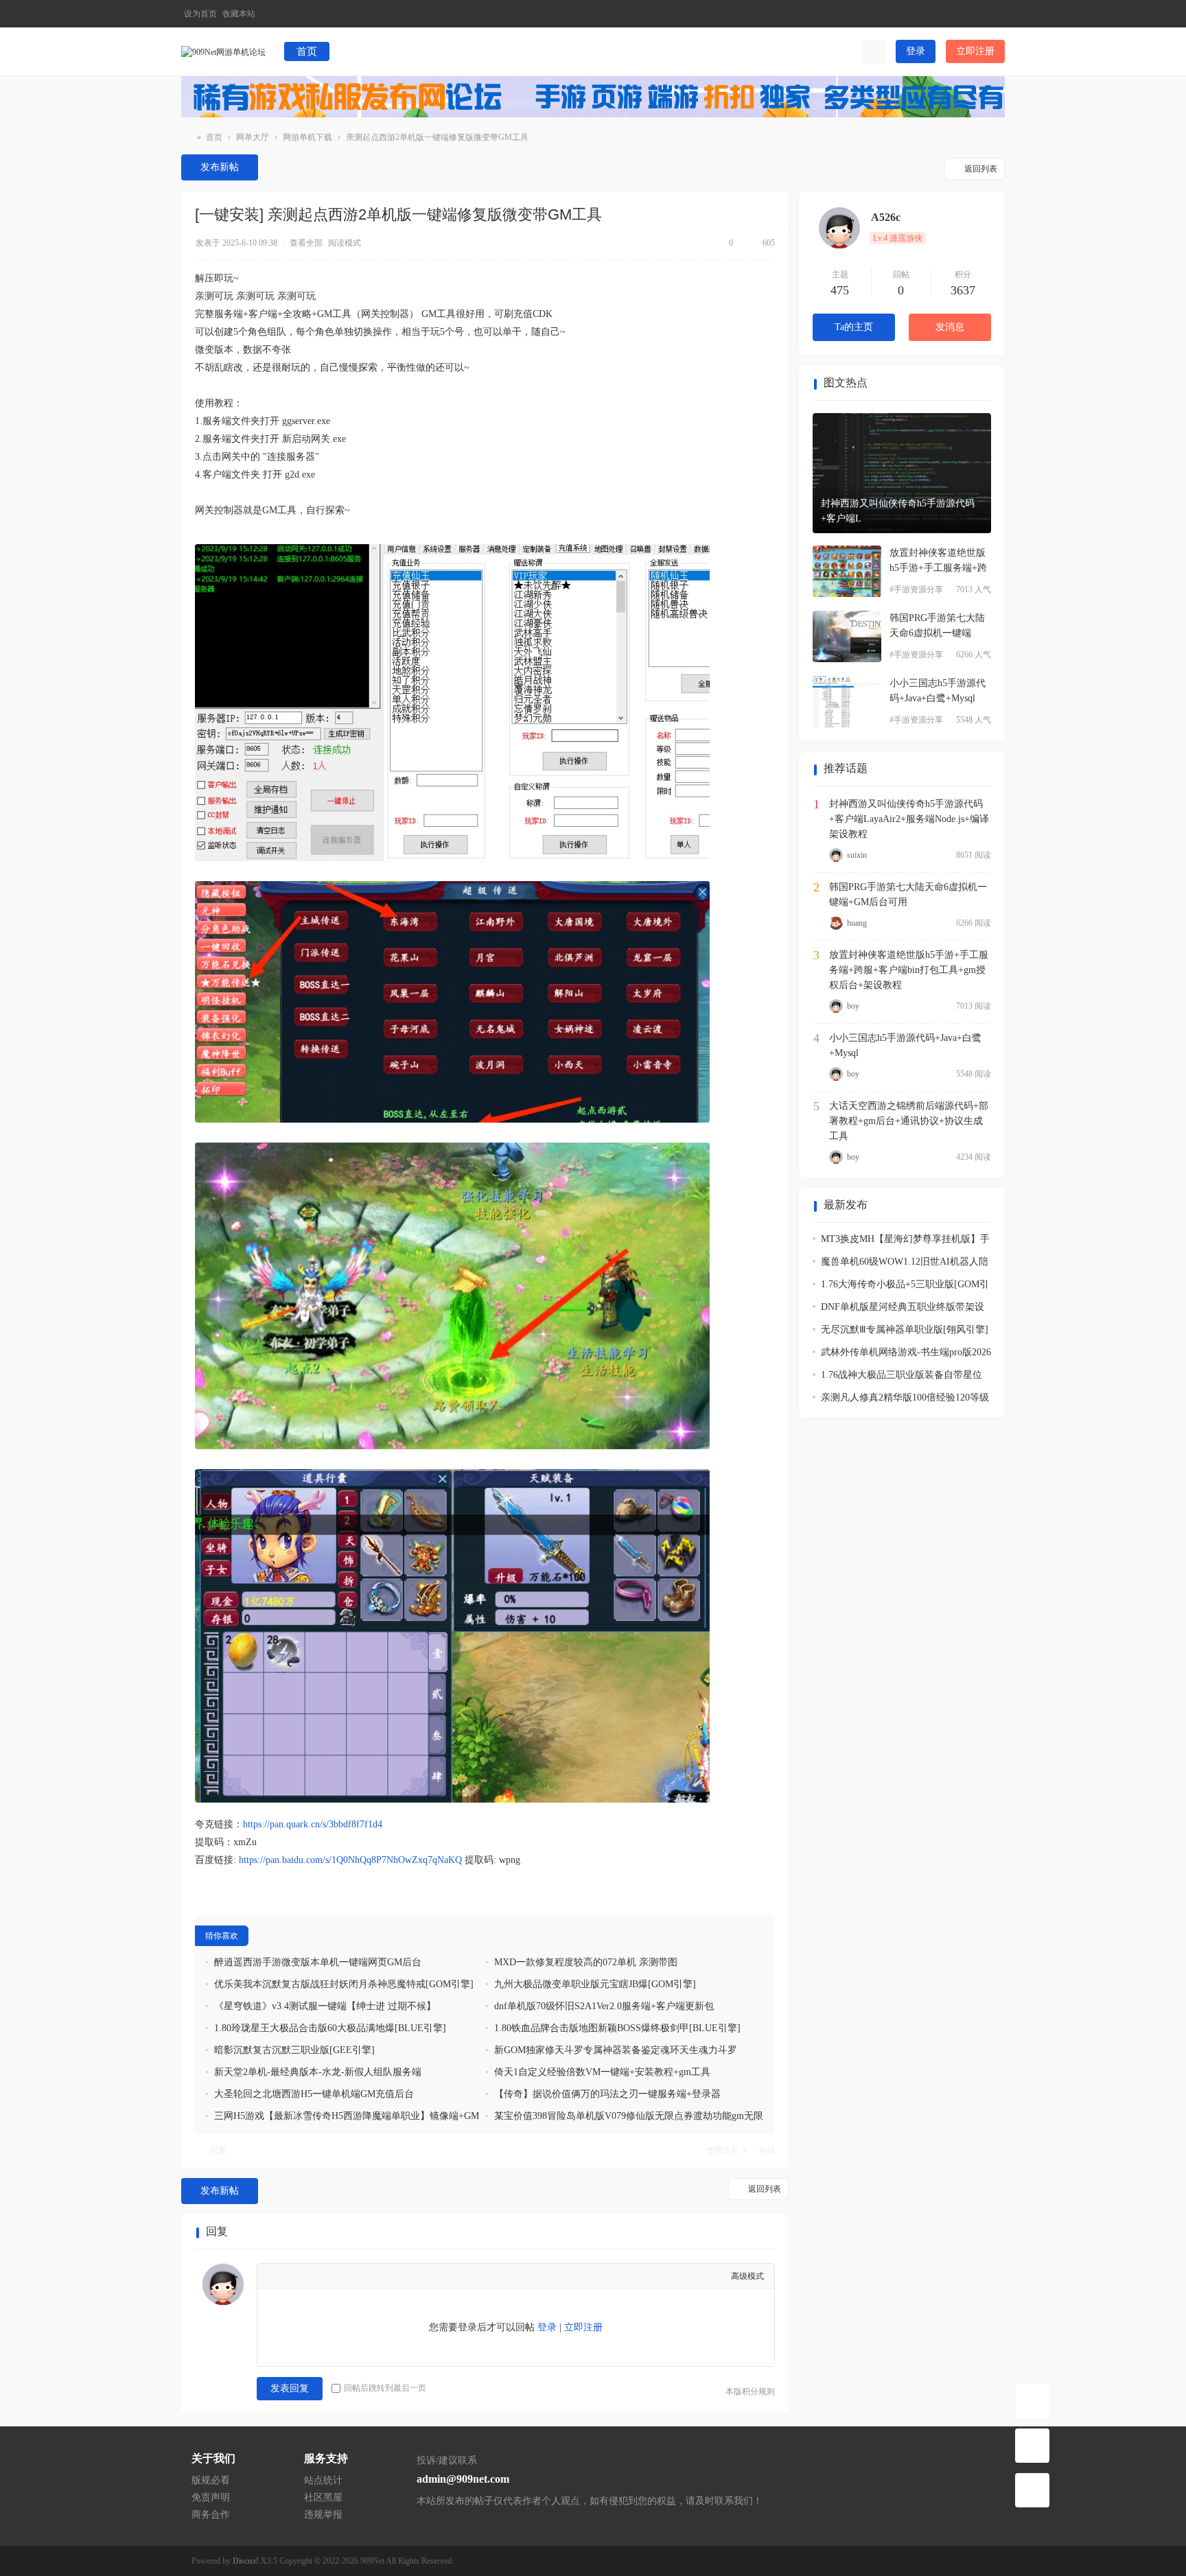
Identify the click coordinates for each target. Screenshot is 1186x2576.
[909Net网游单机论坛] (223, 51)
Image (316, 2276)
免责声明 (211, 2497)
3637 (963, 290)
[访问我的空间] (839, 228)
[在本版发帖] (1032, 2446)
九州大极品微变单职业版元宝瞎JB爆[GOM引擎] (595, 1984)
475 (840, 290)
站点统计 (323, 2480)
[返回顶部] (1032, 2490)
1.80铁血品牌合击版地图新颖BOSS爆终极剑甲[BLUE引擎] (617, 2028)
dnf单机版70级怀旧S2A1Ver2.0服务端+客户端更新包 (604, 2006)
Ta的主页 (854, 327)
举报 (767, 2151)
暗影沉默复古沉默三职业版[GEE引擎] (294, 2050)
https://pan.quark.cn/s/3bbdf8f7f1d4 (313, 1824)
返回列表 (981, 169)
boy (853, 1006)
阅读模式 (345, 243)
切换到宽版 (995, 20)
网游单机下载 (307, 137)
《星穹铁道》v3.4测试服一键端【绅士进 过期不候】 (325, 2006)
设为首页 (200, 14)
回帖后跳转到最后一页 (385, 2388)
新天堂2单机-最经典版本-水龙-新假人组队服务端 (318, 2072)
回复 (218, 2151)
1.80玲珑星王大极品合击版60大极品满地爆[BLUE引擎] (330, 2028)
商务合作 (211, 2515)
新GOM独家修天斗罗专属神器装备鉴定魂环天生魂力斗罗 (616, 2050)
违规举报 (323, 2515)
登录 (916, 51)
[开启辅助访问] (973, 14)
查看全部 (306, 243)
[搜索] (874, 51)
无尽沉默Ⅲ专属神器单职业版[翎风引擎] (905, 1330)
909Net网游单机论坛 (187, 138)
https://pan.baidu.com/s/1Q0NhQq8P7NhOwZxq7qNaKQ (350, 1860)
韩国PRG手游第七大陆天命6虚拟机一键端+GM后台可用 (908, 894)
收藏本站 (239, 14)
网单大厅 (253, 137)
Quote (360, 2276)
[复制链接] (613, 217)
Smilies (404, 2276)
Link (338, 2276)
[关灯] (1032, 2401)
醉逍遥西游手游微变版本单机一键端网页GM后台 (318, 1962)
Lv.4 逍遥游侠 (898, 238)
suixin (857, 855)
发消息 (950, 327)
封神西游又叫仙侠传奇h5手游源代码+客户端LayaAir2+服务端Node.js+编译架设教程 (909, 819)
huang (857, 923)
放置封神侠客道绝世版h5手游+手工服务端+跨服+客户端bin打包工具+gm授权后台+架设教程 (909, 970)
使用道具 (722, 2151)
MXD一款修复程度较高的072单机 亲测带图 (586, 1962)
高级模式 (747, 2276)
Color (294, 2276)
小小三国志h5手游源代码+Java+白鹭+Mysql (938, 691)
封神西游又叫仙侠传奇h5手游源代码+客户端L (898, 511)
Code (382, 2276)
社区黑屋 (323, 2497)
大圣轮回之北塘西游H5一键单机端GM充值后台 (314, 2094)
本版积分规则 (750, 2391)
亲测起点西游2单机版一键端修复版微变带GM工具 (437, 137)
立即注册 (975, 51)
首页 (307, 51)
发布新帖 (220, 167)
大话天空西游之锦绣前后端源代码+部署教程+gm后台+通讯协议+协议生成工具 (909, 1121)
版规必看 (211, 2480)
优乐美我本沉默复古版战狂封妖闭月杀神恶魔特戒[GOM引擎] (344, 1984)
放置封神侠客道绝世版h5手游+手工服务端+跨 (938, 560)
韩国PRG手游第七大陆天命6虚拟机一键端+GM (937, 627)
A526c (886, 217)
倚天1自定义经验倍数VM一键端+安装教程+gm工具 (602, 2072)
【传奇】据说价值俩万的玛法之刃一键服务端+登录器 (607, 2094)
